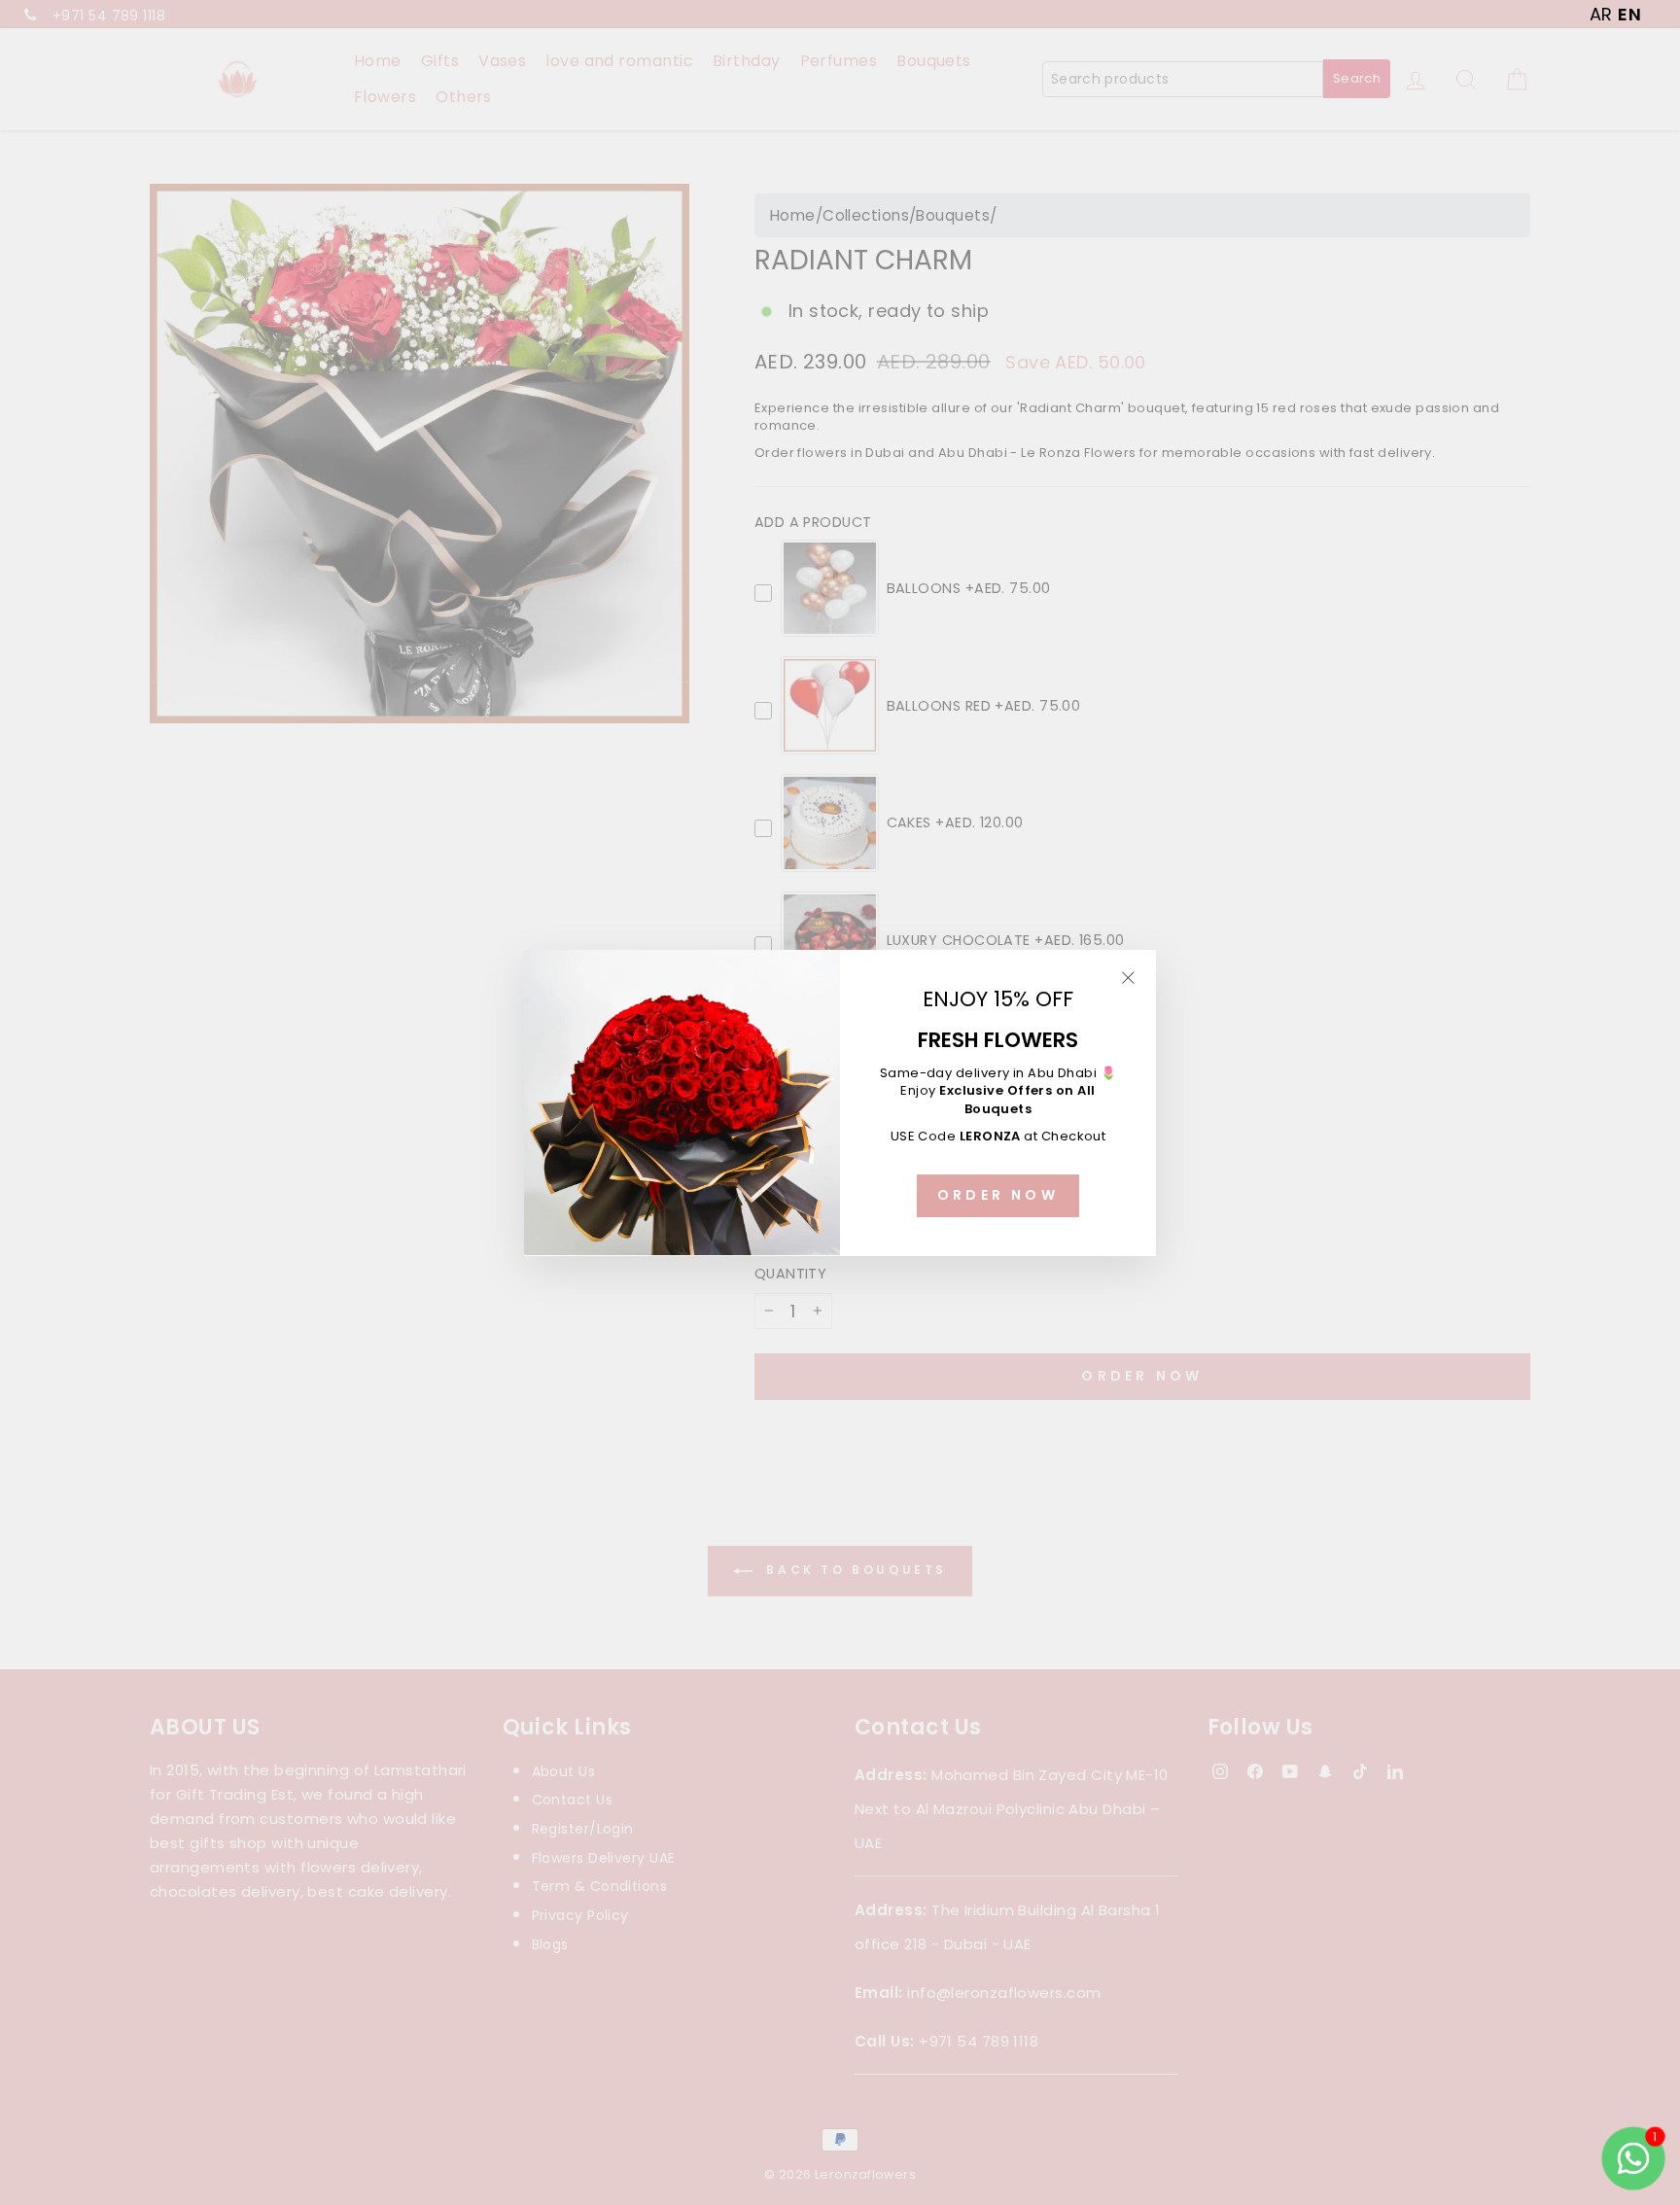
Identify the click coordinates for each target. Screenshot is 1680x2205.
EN (1629, 14)
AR (1601, 14)
